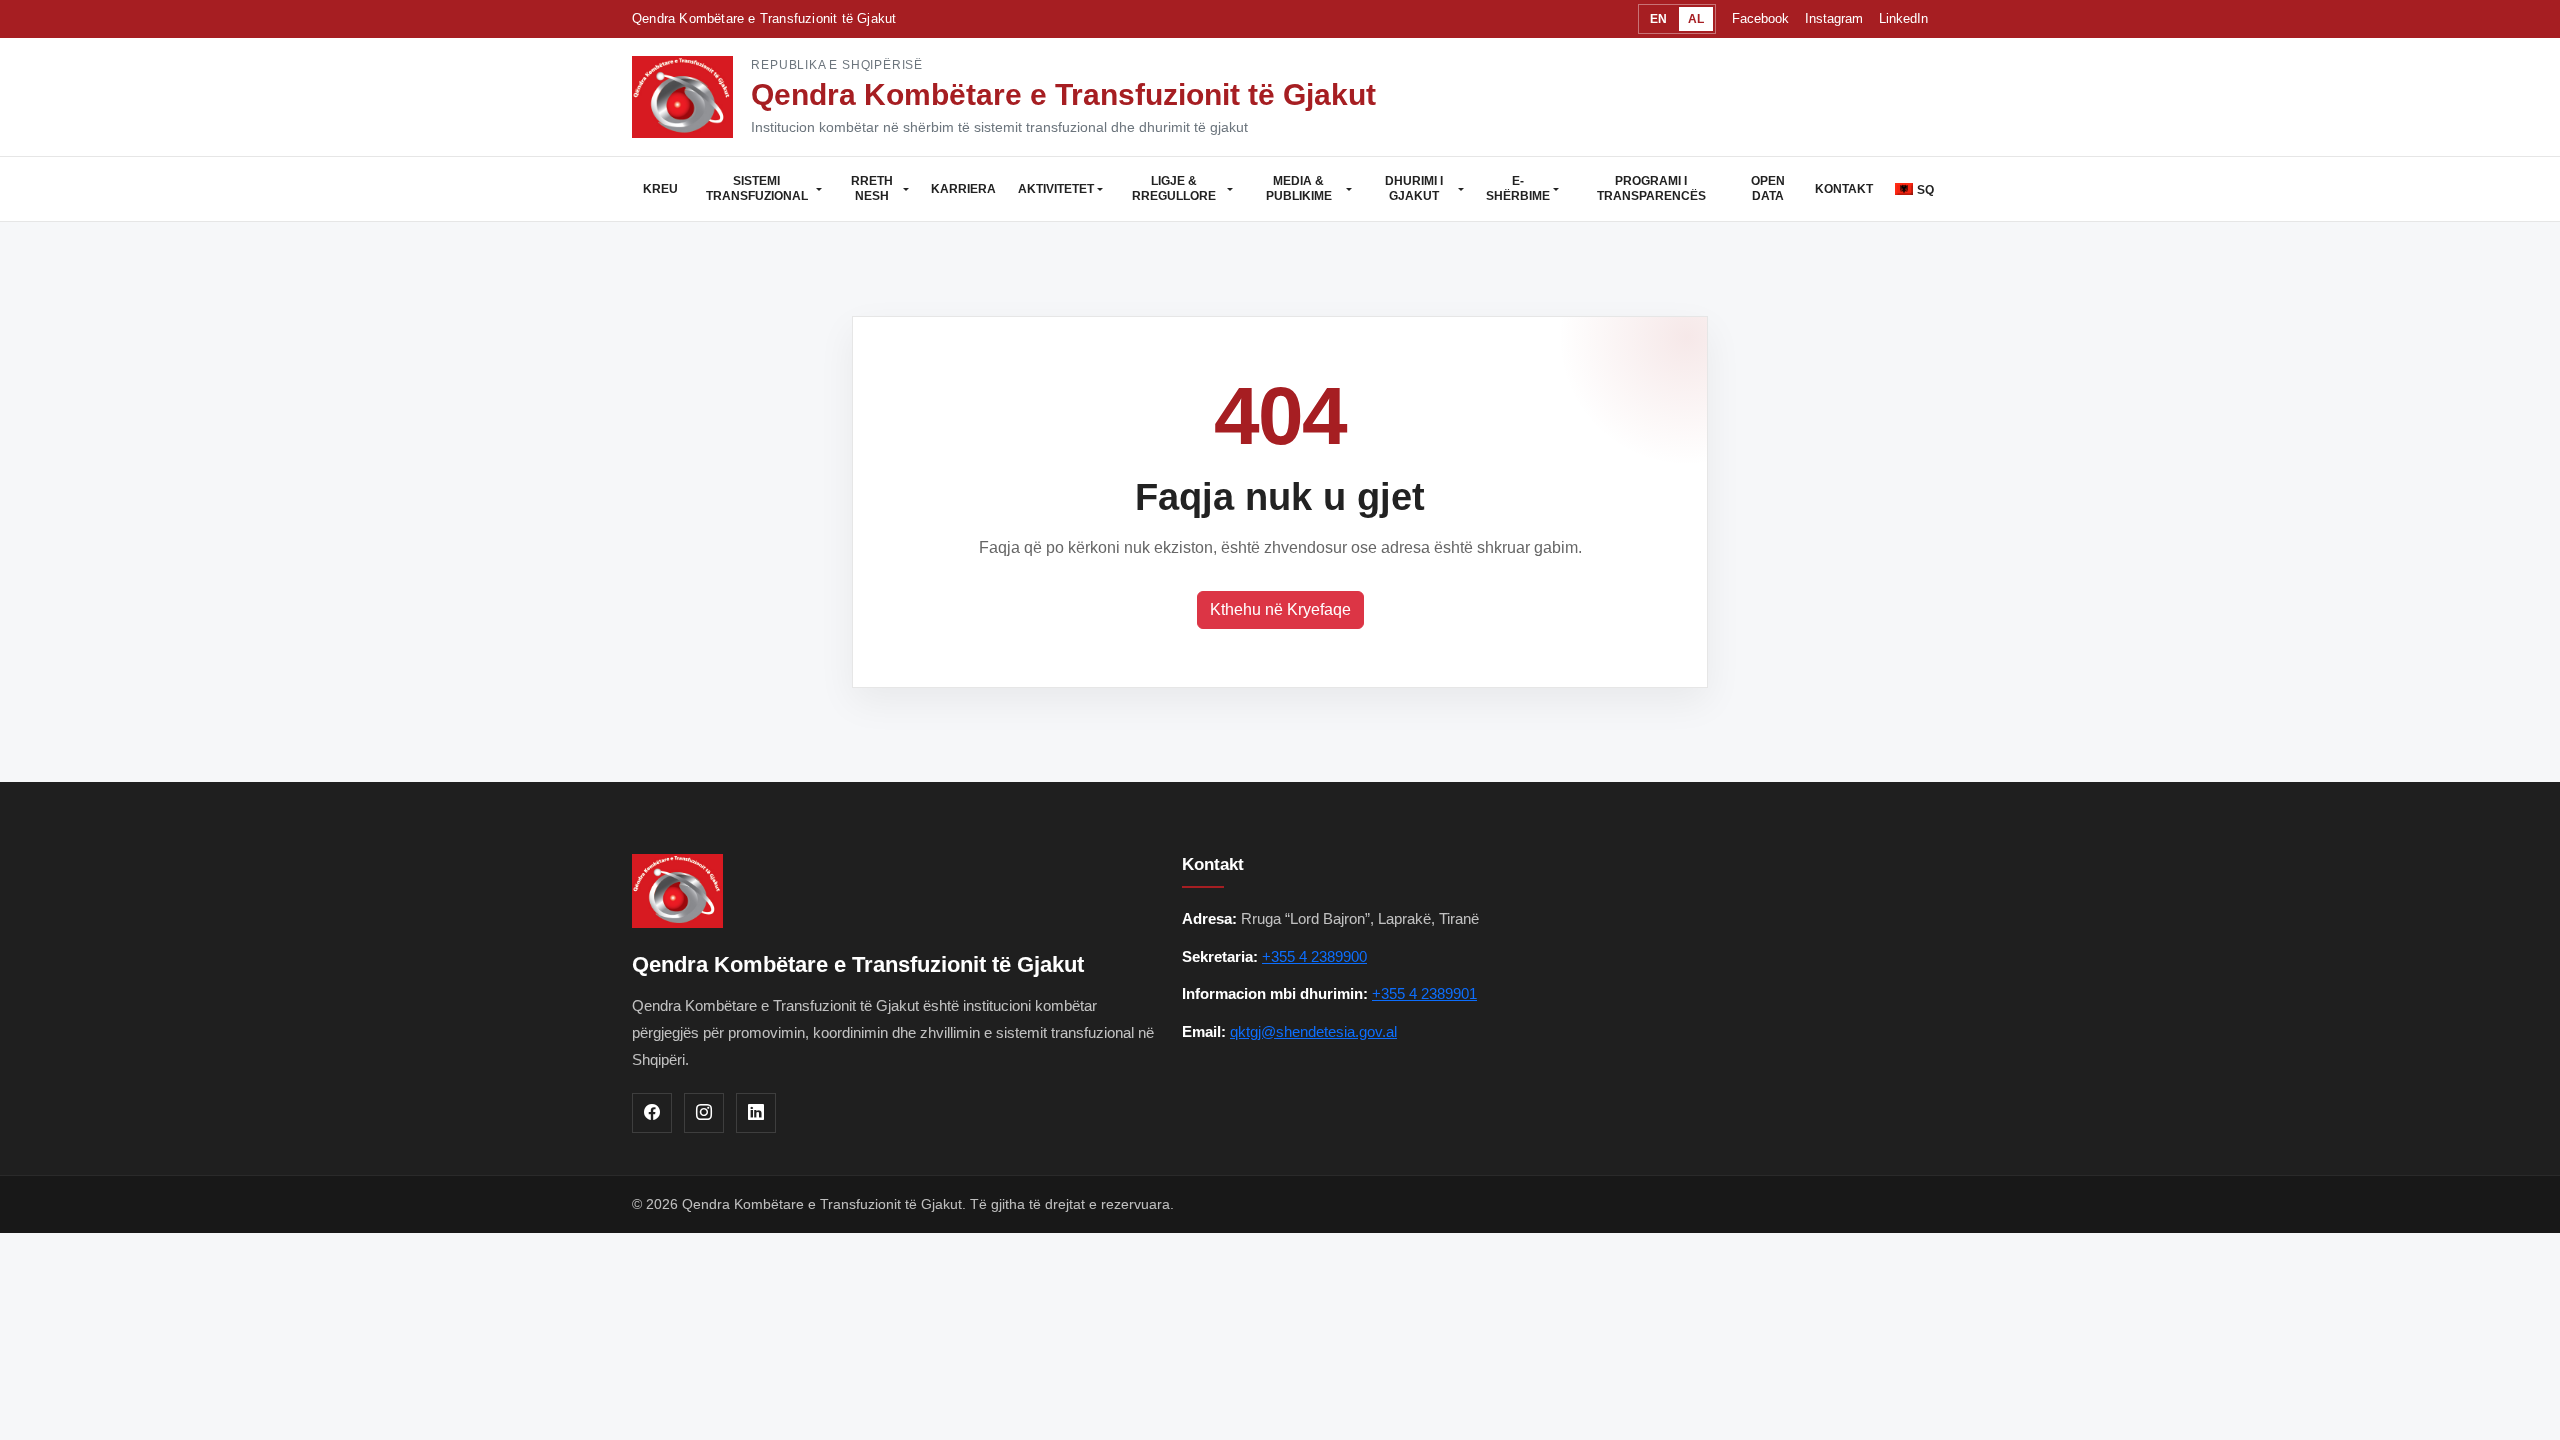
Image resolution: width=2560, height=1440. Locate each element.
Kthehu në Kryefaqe (1280, 609)
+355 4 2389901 (1424, 993)
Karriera (963, 189)
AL (1696, 19)
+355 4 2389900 (1314, 956)
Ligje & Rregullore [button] (1174, 188)
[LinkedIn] (756, 1113)
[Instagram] (704, 1113)
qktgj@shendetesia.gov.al (1313, 1031)
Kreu (660, 189)
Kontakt (1844, 189)
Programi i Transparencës (1651, 188)
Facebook (1760, 18)
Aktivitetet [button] (1056, 189)
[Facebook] (652, 1113)
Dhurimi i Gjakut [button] (1414, 188)
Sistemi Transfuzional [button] (757, 188)
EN (1658, 19)
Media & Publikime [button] (1299, 188)
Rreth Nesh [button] (872, 188)
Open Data (1768, 188)
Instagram (1834, 18)
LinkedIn (1903, 18)
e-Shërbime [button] (1518, 188)
